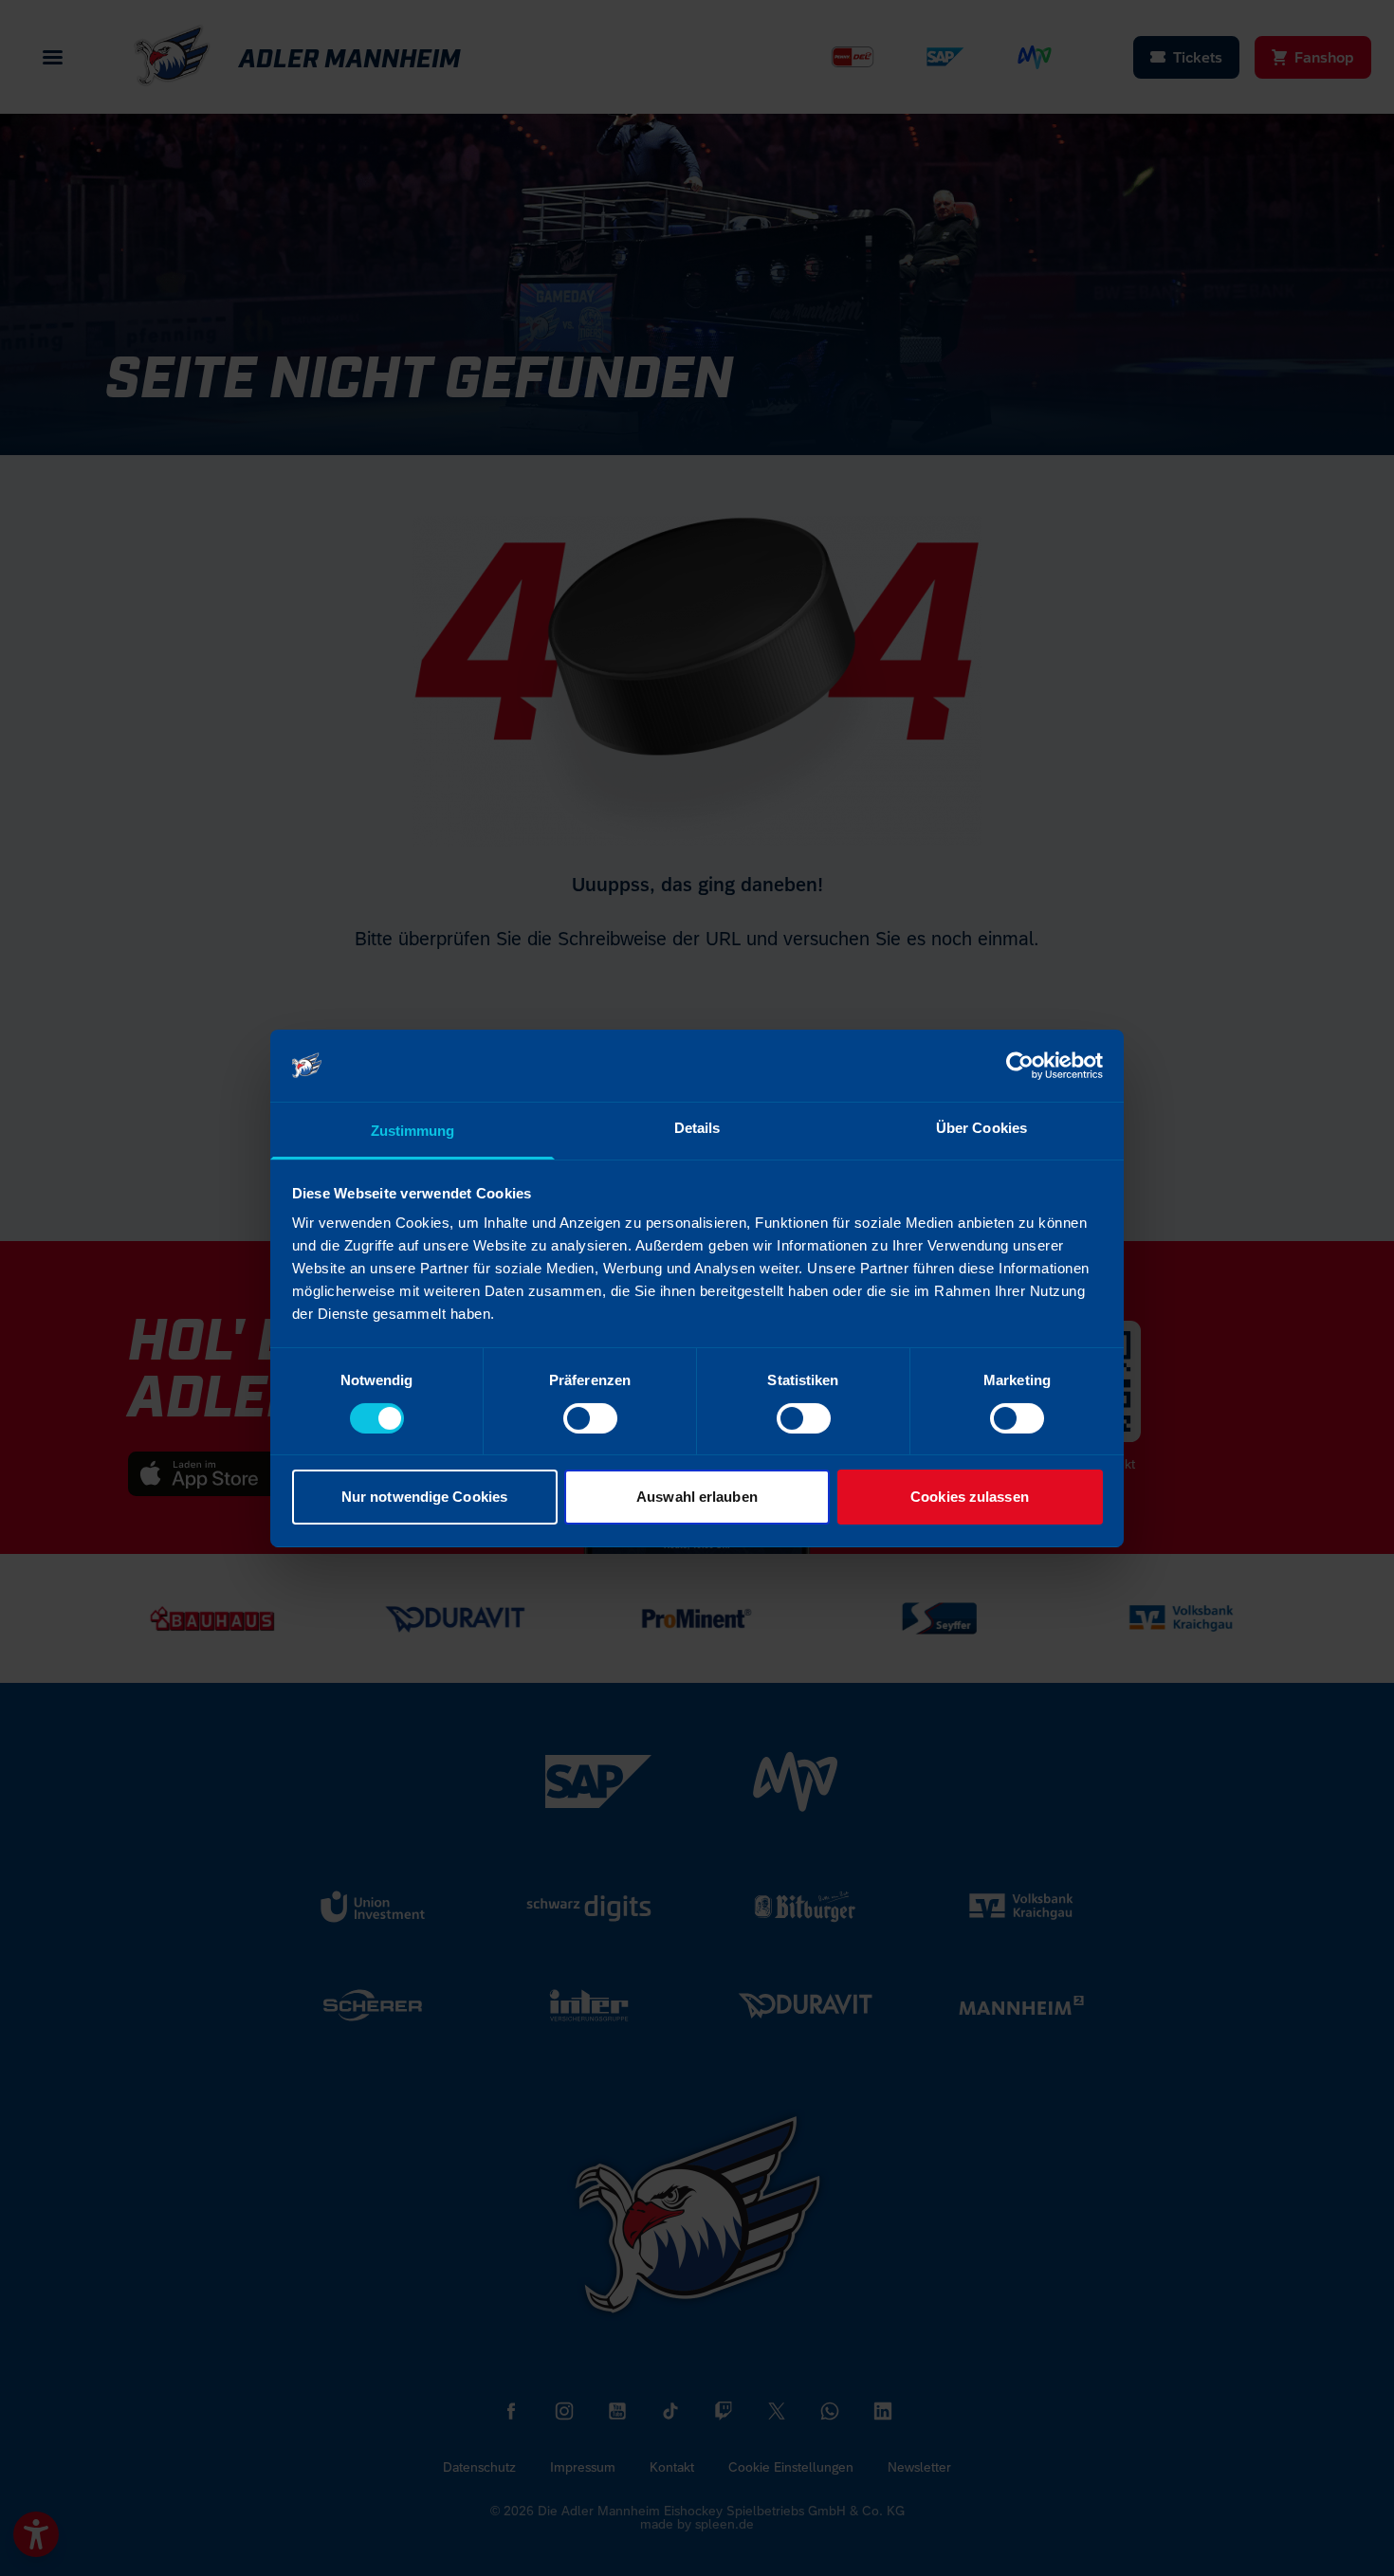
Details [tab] (697, 1128)
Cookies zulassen (970, 1497)
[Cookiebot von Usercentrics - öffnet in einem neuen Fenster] (1020, 1066)
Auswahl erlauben (697, 1497)
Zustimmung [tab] (413, 1131)
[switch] (590, 1418)
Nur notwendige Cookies (424, 1497)
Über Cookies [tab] (981, 1128)
